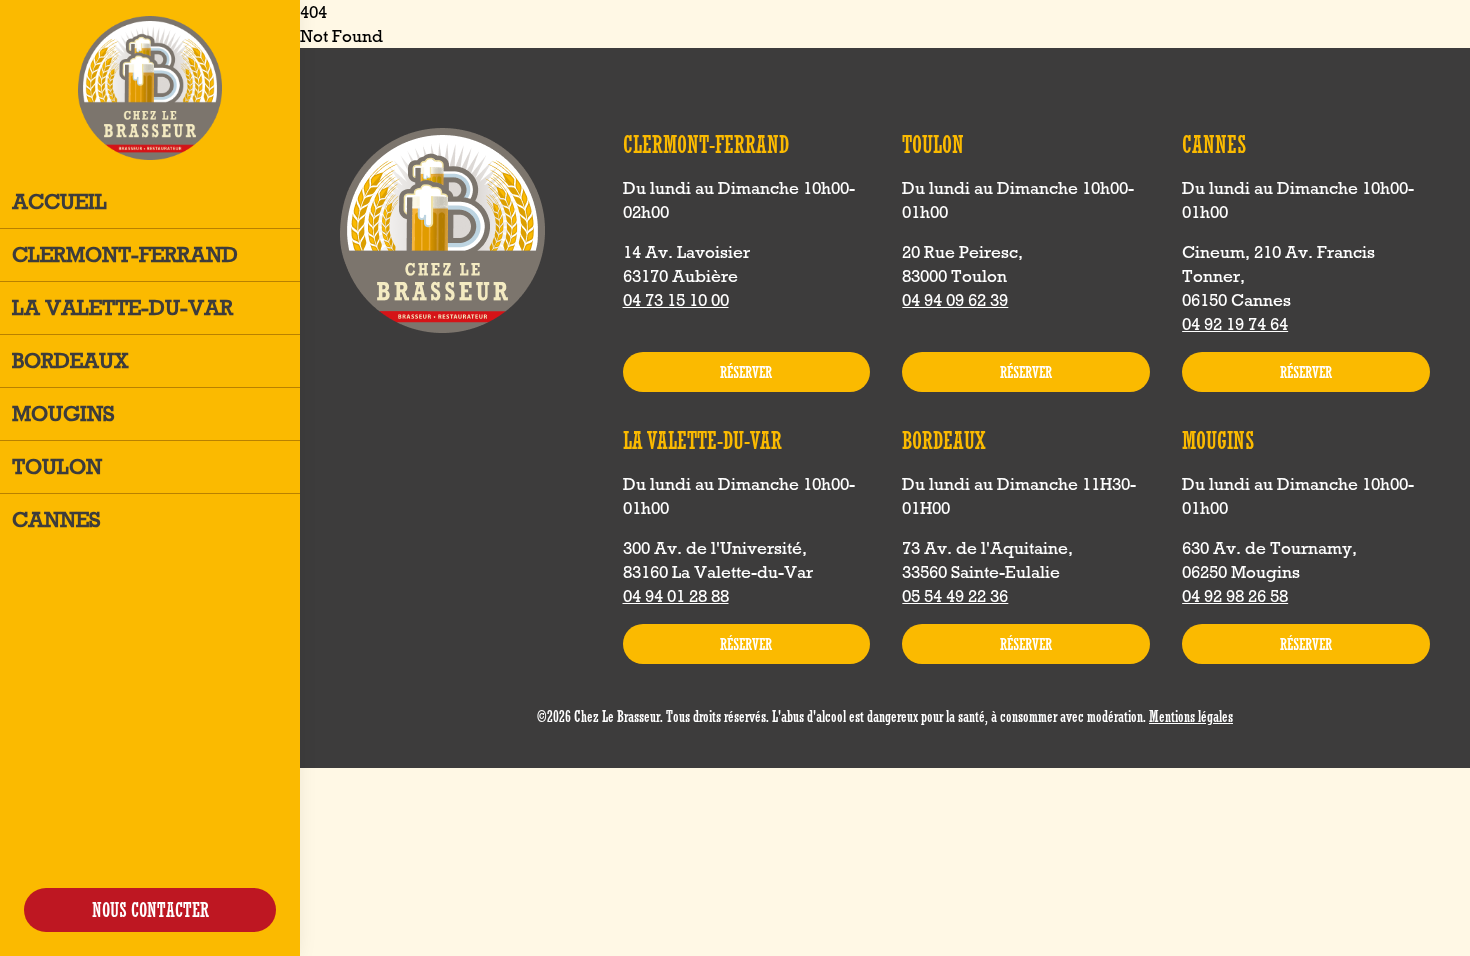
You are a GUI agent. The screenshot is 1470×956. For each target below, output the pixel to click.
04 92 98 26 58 (1235, 596)
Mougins (63, 413)
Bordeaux (70, 360)
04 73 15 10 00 (676, 300)
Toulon (57, 466)
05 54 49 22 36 (955, 596)
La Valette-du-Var (122, 307)
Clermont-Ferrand (125, 254)
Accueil (59, 201)
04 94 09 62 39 (955, 300)
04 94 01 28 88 (676, 596)
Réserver (746, 372)
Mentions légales (1191, 716)
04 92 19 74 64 (1235, 324)
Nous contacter (150, 909)
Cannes (56, 519)
